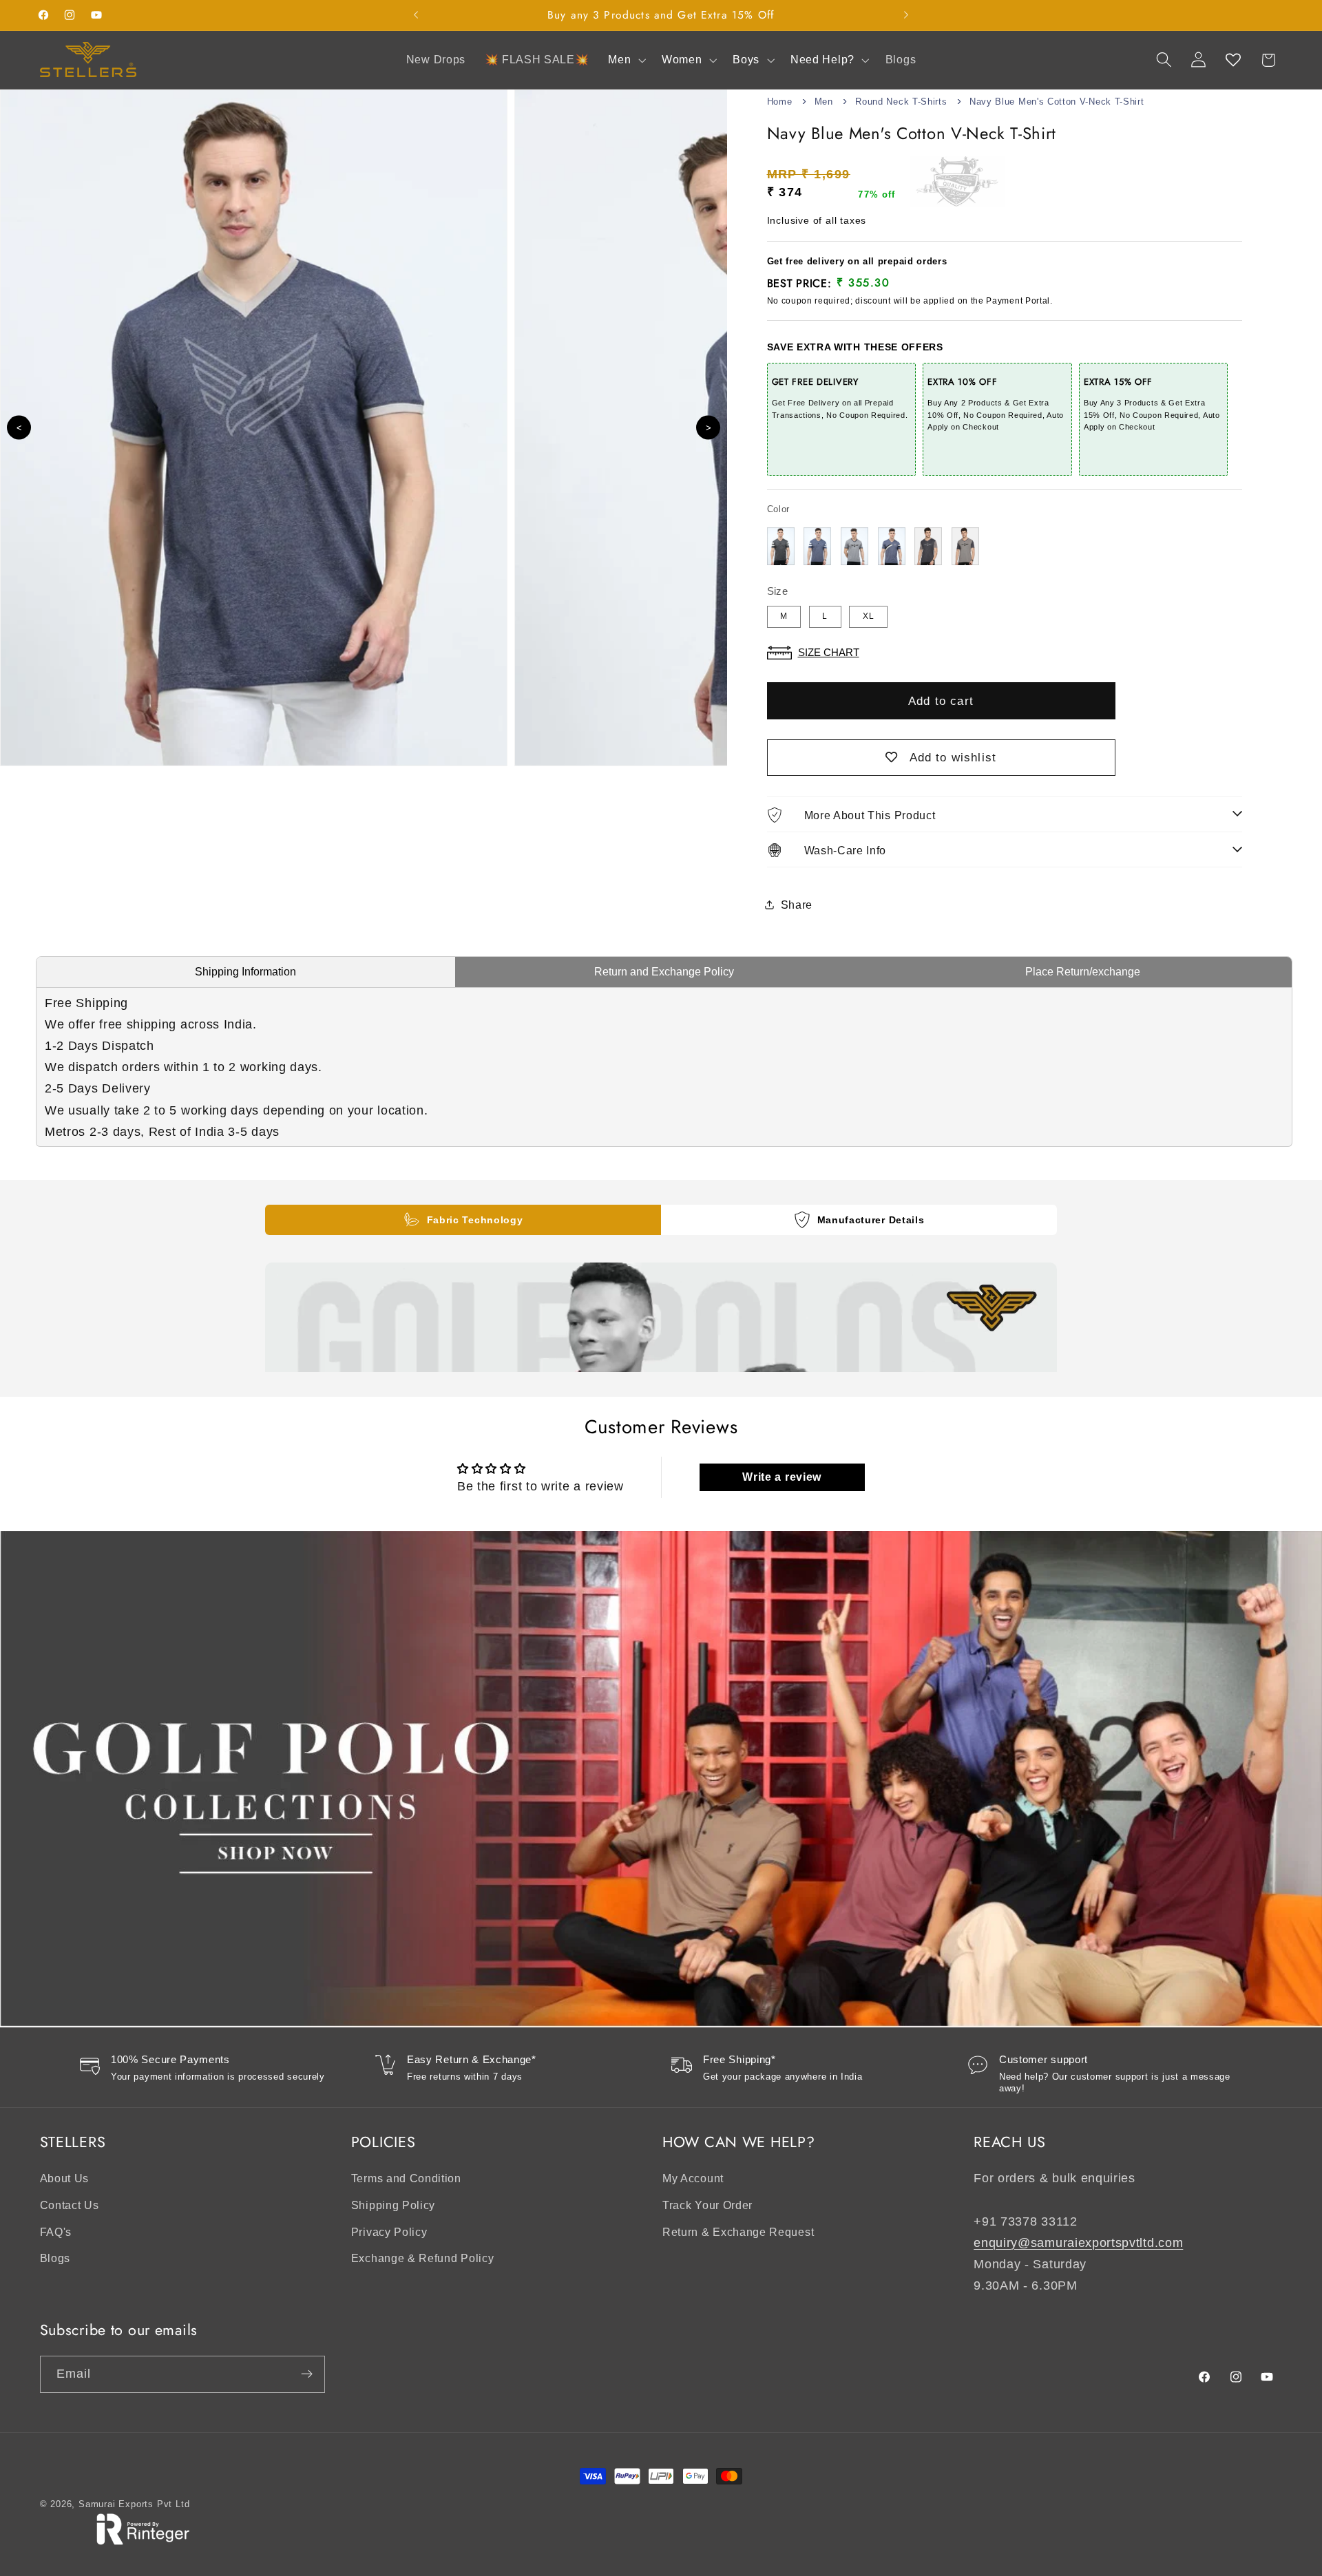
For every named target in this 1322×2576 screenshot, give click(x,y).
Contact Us (70, 2205)
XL (869, 616)
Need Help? (822, 60)
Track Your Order (707, 2205)
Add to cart (941, 701)
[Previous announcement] (416, 15)
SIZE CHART (829, 652)
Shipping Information (245, 972)
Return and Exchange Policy (664, 972)
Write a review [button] (782, 1477)
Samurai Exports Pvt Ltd (134, 2504)
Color (778, 509)
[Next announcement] (906, 15)
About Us (65, 2179)
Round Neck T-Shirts (901, 102)
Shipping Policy (393, 2205)
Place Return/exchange (1083, 972)
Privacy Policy (389, 2232)
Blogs (55, 2259)
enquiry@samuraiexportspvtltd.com (1078, 2242)
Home (780, 102)
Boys (746, 60)
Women (682, 60)
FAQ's (56, 2232)
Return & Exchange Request (738, 2232)
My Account (693, 2179)
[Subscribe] (307, 2374)
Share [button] (797, 904)
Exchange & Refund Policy (423, 2259)
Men (619, 60)
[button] (625, 60)
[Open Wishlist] (1234, 60)
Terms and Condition (406, 2179)
